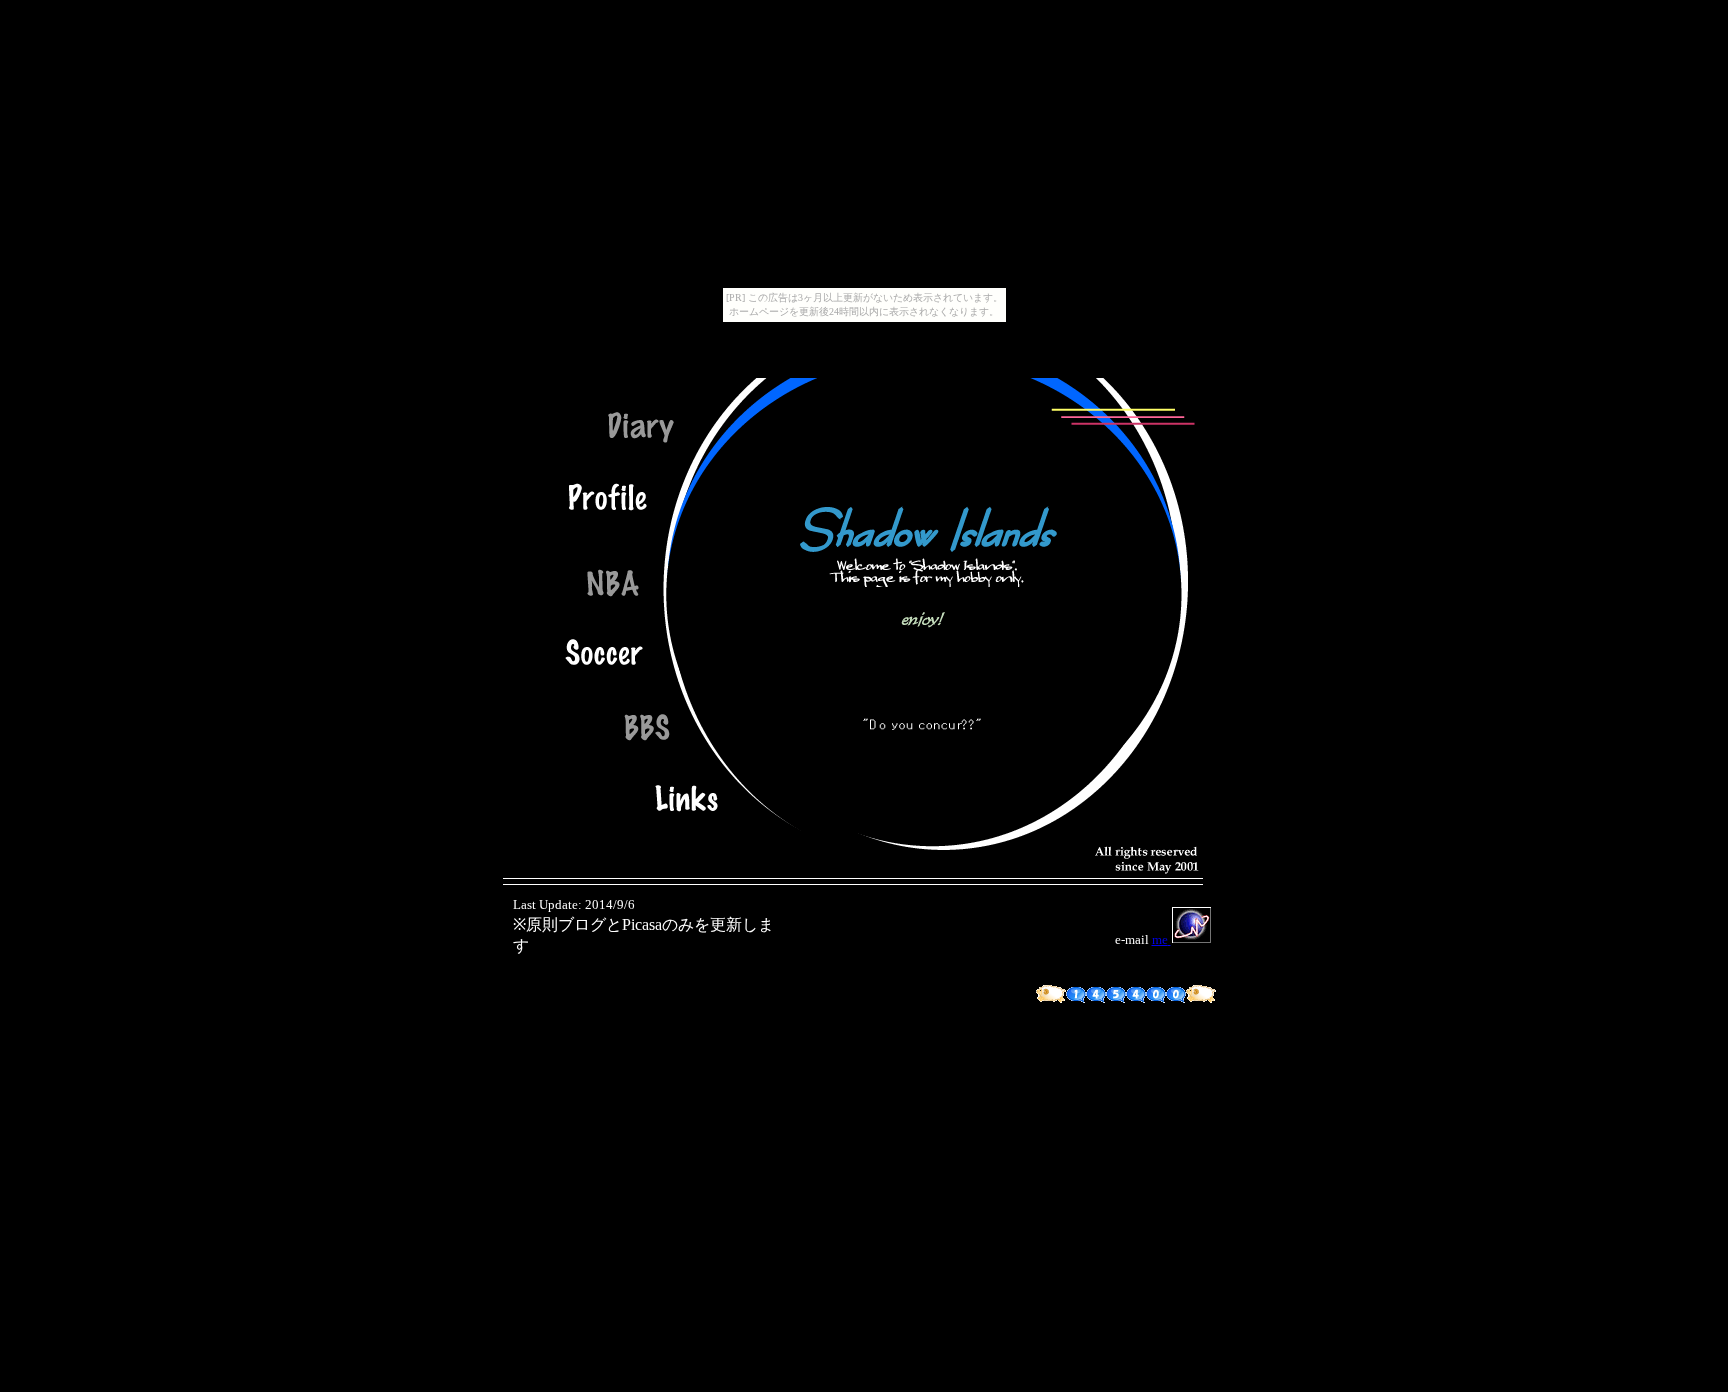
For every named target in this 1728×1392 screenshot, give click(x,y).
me (1160, 939)
